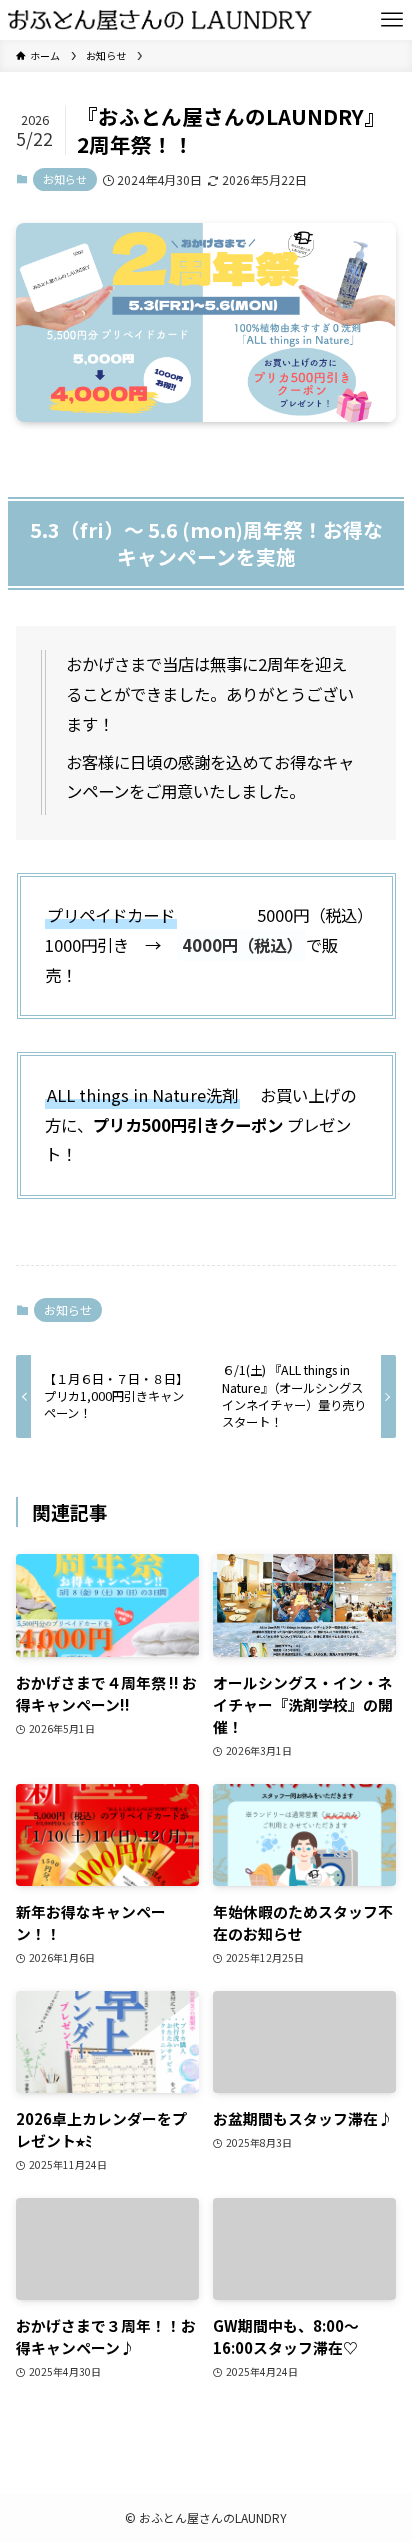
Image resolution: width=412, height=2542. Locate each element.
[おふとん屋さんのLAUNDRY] (160, 20)
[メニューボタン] (392, 20)
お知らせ (65, 179)
